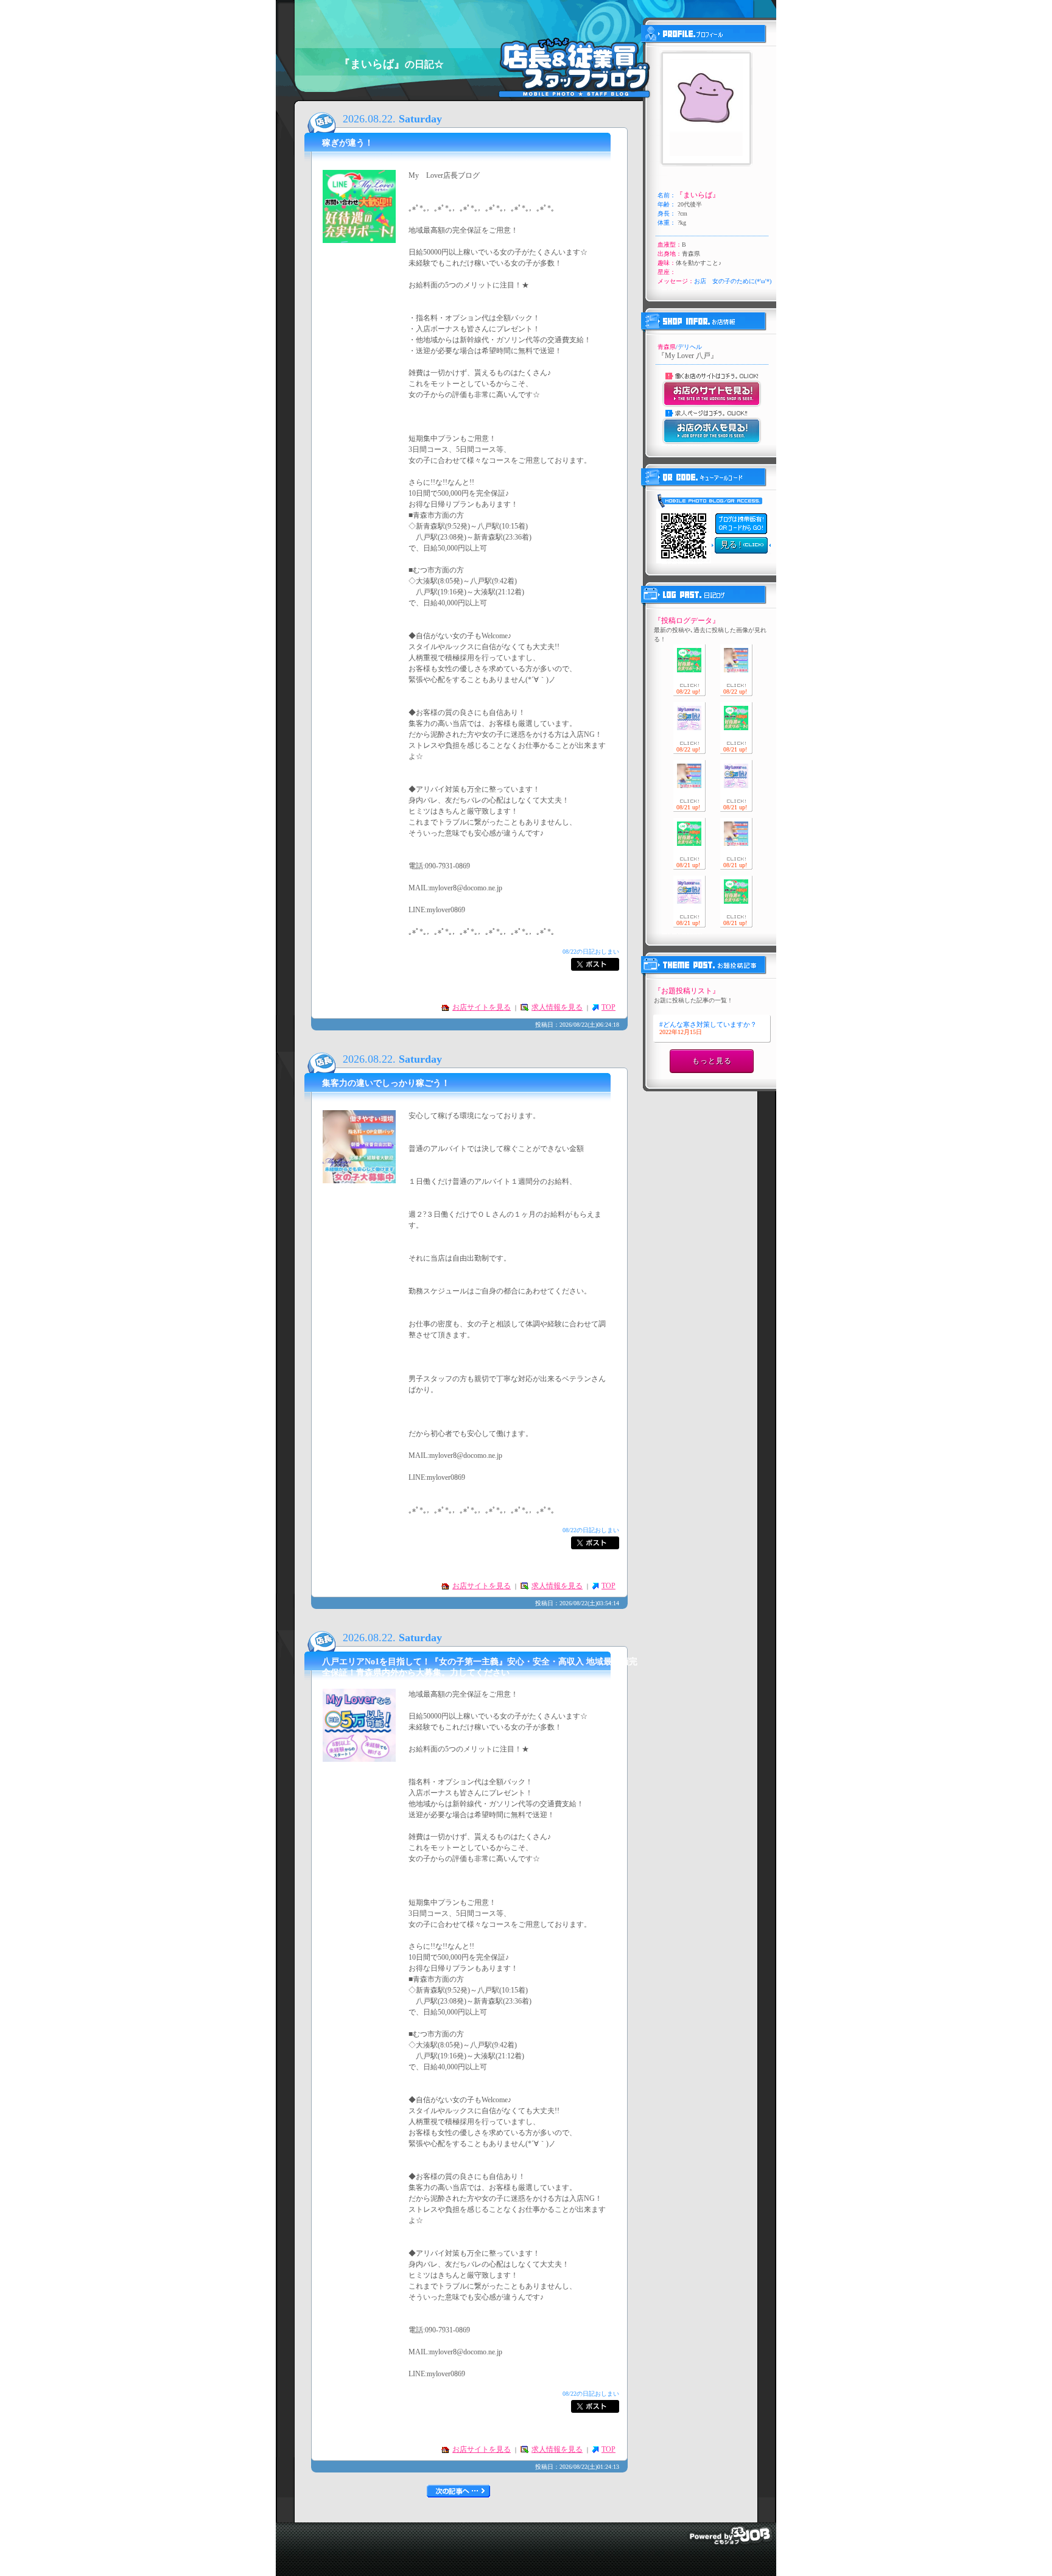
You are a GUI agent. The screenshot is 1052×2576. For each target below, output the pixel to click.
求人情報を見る (557, 1007)
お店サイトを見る (482, 1007)
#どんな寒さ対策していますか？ (708, 1028)
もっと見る (712, 1061)
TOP (608, 1007)
